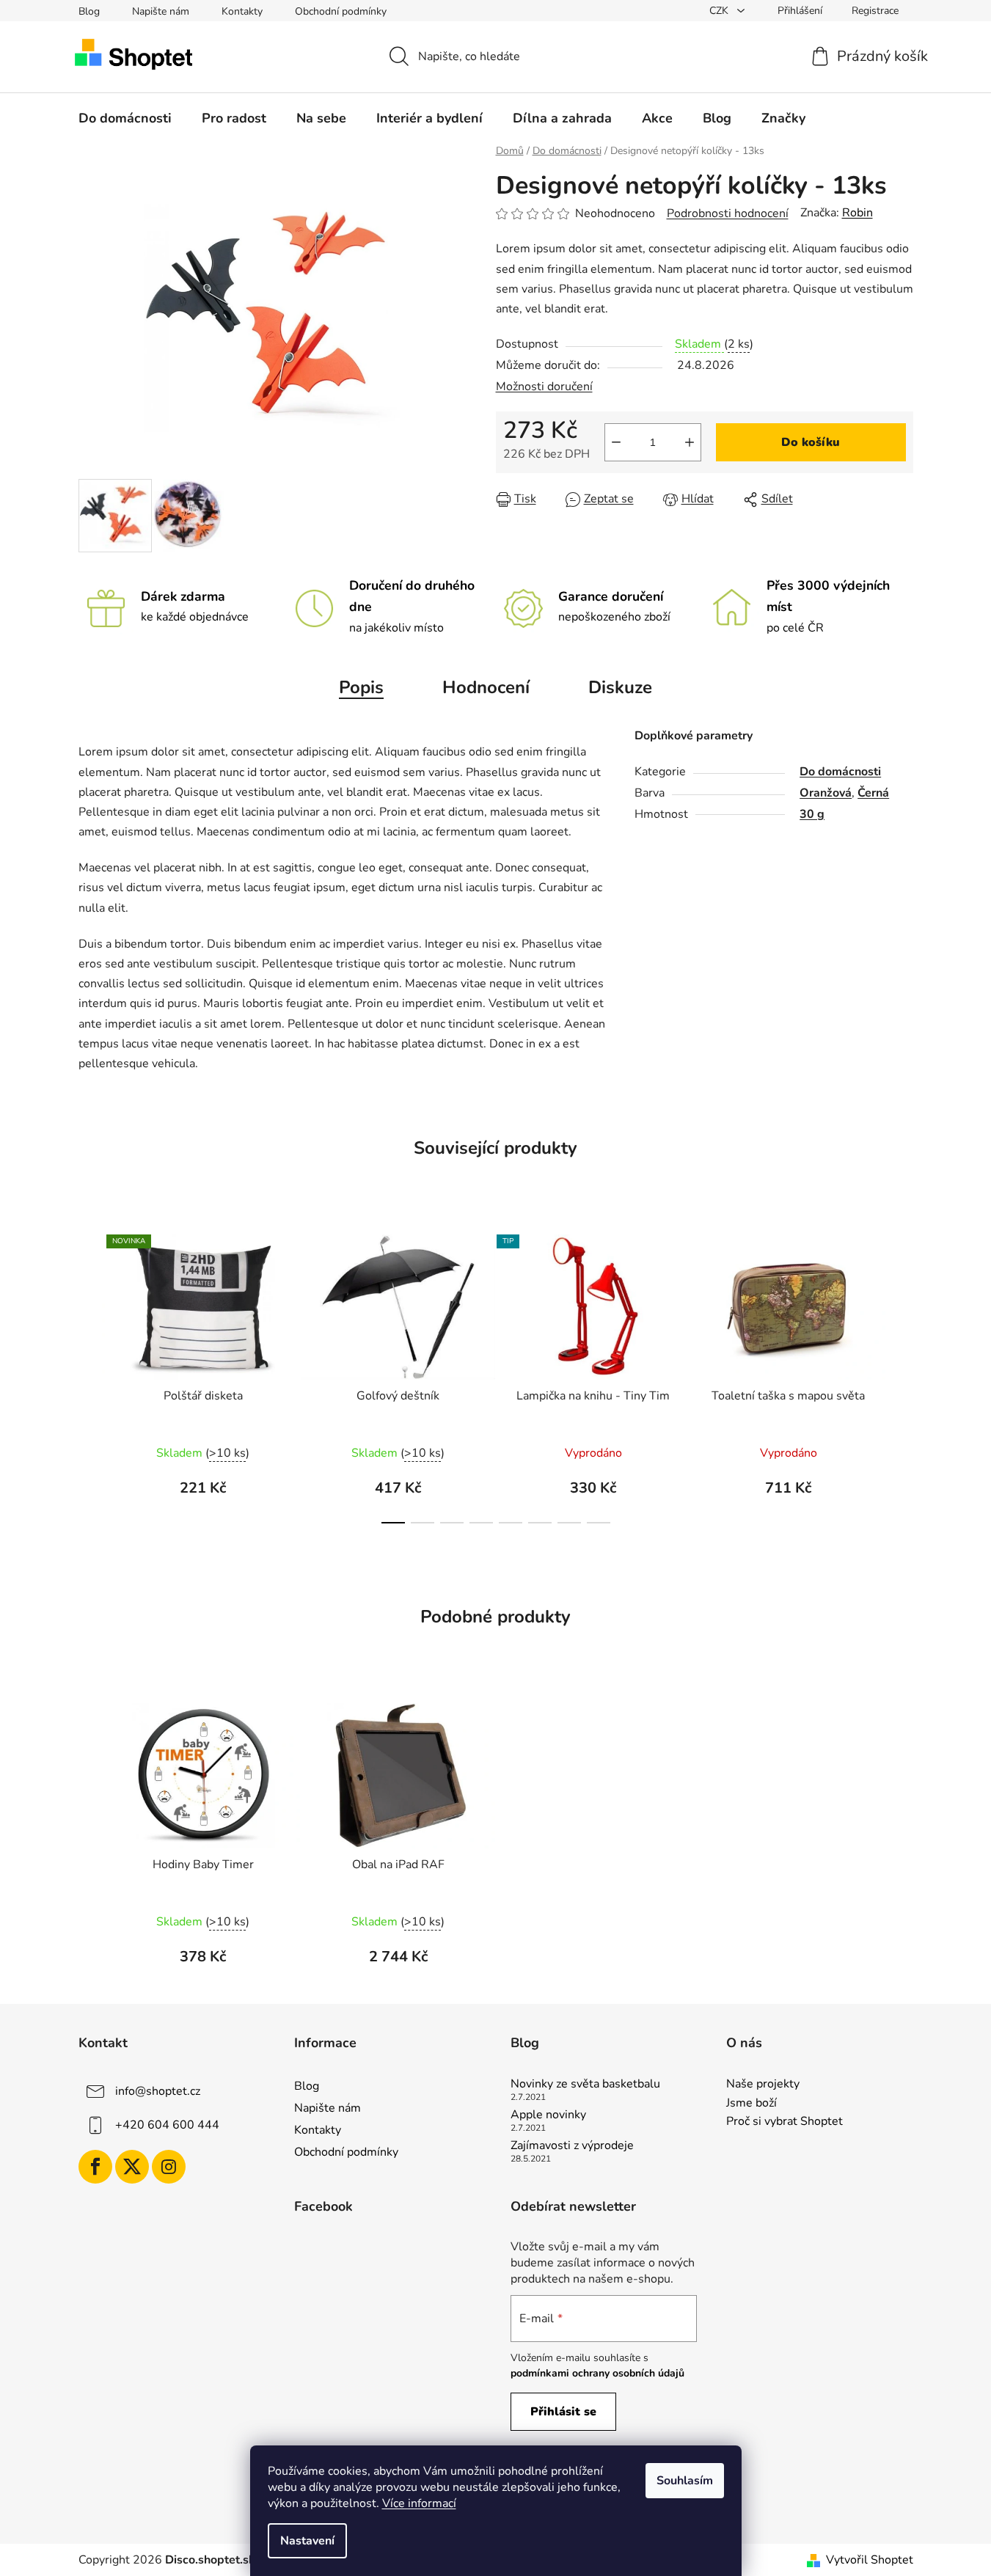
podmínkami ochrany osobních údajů (597, 2373)
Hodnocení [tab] (486, 687)
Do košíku (811, 442)
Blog (89, 11)
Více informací (419, 2503)
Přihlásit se (563, 2412)
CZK (720, 11)
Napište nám (161, 11)
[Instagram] (169, 2167)
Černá (873, 793)
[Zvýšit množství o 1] (690, 442)
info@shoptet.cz (158, 2091)
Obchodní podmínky (341, 11)
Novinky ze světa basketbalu (585, 2085)
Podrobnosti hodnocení (728, 213)
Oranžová (826, 793)
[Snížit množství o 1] (616, 442)
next (902, 1375)
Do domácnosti (840, 772)
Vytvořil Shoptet (870, 2560)
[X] (132, 2167)
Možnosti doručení (544, 387)
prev (90, 1375)
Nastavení (307, 2541)
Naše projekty (763, 2085)
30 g (812, 814)
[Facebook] (95, 2167)
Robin (857, 213)
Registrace (875, 11)
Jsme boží (752, 2104)
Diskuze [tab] (620, 687)
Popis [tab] (361, 687)
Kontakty (242, 11)
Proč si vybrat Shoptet (785, 2122)
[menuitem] (125, 118)
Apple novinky (548, 2115)
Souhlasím (685, 2481)
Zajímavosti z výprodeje (572, 2146)
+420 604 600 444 (167, 2125)
